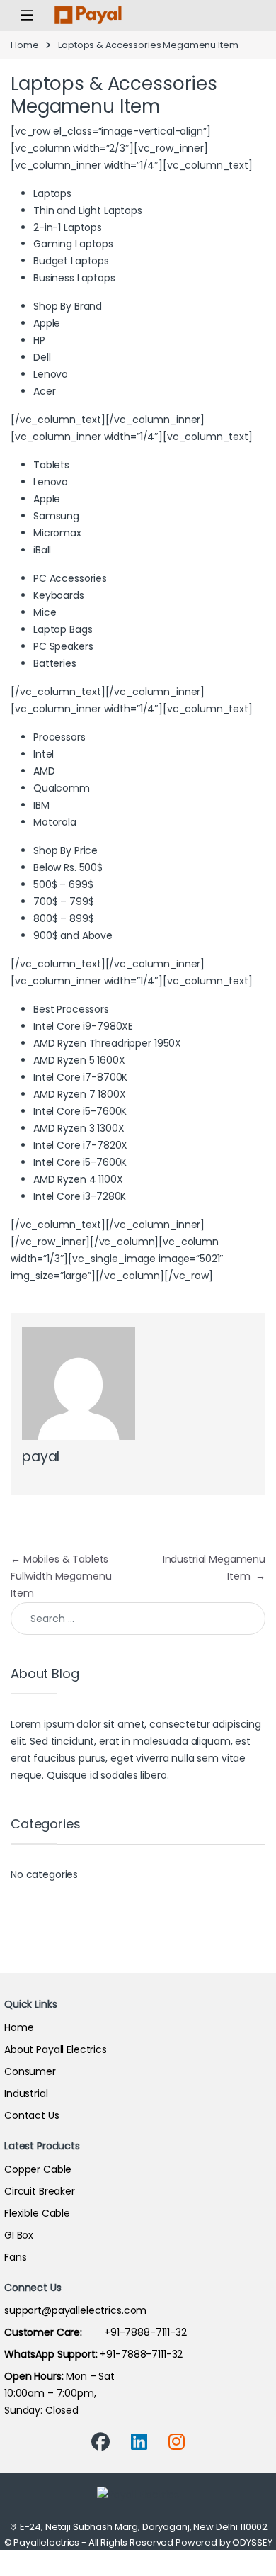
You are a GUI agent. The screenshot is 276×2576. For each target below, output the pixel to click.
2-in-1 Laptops (68, 227)
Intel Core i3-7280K (80, 1196)
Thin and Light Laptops (88, 210)
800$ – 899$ (63, 918)
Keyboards (59, 595)
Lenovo (51, 374)
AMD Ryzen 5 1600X (79, 1060)
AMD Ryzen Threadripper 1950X (107, 1043)
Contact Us (32, 2115)
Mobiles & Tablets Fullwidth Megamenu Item (61, 1576)
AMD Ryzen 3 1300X (79, 1128)
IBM (41, 805)
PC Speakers (63, 646)
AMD (44, 771)
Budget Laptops (71, 261)
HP (39, 340)
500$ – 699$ (63, 884)
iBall (42, 550)
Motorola (55, 822)
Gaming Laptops (73, 244)
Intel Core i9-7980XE (83, 1026)
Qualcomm (62, 788)
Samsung (56, 516)
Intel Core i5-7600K (80, 1111)
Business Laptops (74, 278)
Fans (15, 2257)
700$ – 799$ (63, 901)
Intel (44, 754)
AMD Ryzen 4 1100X (78, 1179)
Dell (42, 357)
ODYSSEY (252, 2542)
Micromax (57, 533)
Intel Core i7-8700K (80, 1077)
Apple (47, 323)
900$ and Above (73, 935)
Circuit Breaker (40, 2191)
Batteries (55, 663)
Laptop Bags (63, 629)
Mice (45, 612)
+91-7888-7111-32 (96, 2332)
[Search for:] (138, 1619)
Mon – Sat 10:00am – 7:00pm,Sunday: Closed (59, 2393)
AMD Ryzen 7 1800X (80, 1094)
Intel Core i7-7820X (80, 1145)
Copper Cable (38, 2169)
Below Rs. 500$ (68, 867)
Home (24, 45)
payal (41, 1457)
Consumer (30, 2071)
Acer (44, 391)
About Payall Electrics (56, 2049)
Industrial (26, 2093)
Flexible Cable (37, 2213)
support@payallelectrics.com (75, 2310)
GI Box (19, 2235)
